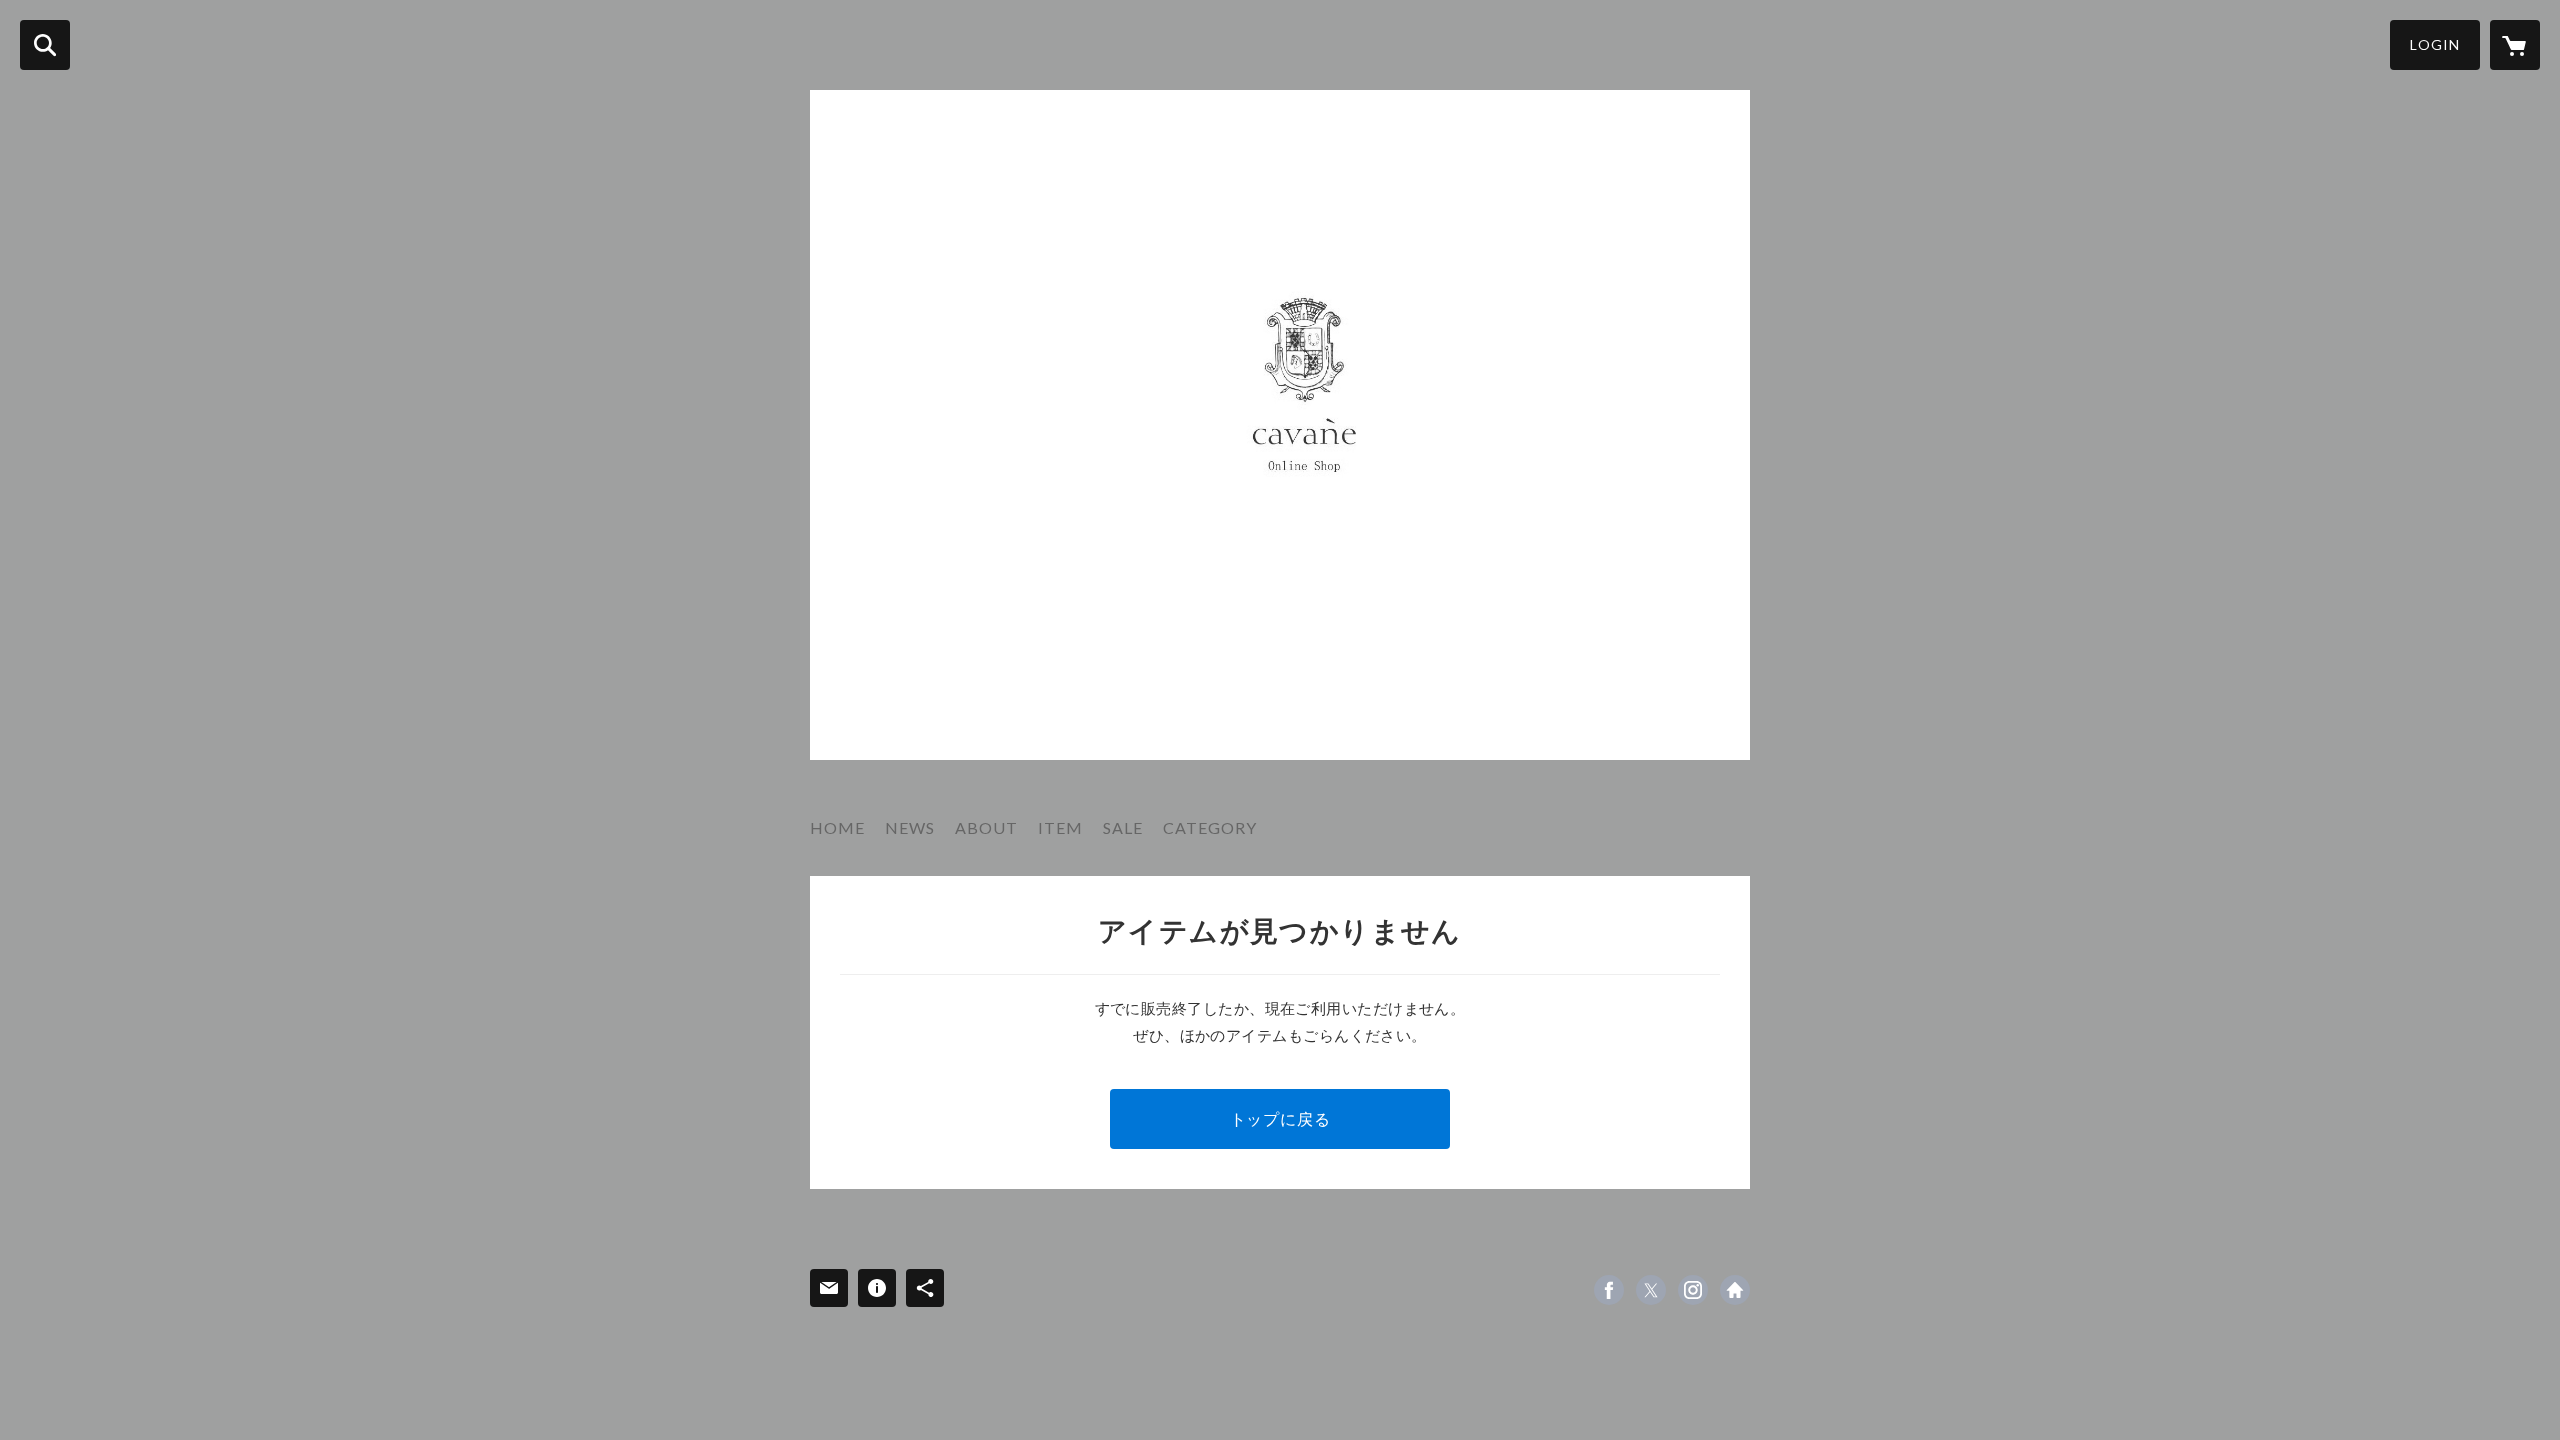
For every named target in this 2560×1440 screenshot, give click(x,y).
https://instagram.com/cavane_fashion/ (1693, 1290)
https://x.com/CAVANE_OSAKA (1651, 1290)
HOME (837, 827)
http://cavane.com (1735, 1290)
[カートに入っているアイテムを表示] (2515, 45)
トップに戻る (1280, 1118)
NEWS (910, 827)
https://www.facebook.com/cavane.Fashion (1609, 1290)
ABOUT (986, 827)
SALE (1123, 827)
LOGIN (2435, 44)
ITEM (1060, 827)
